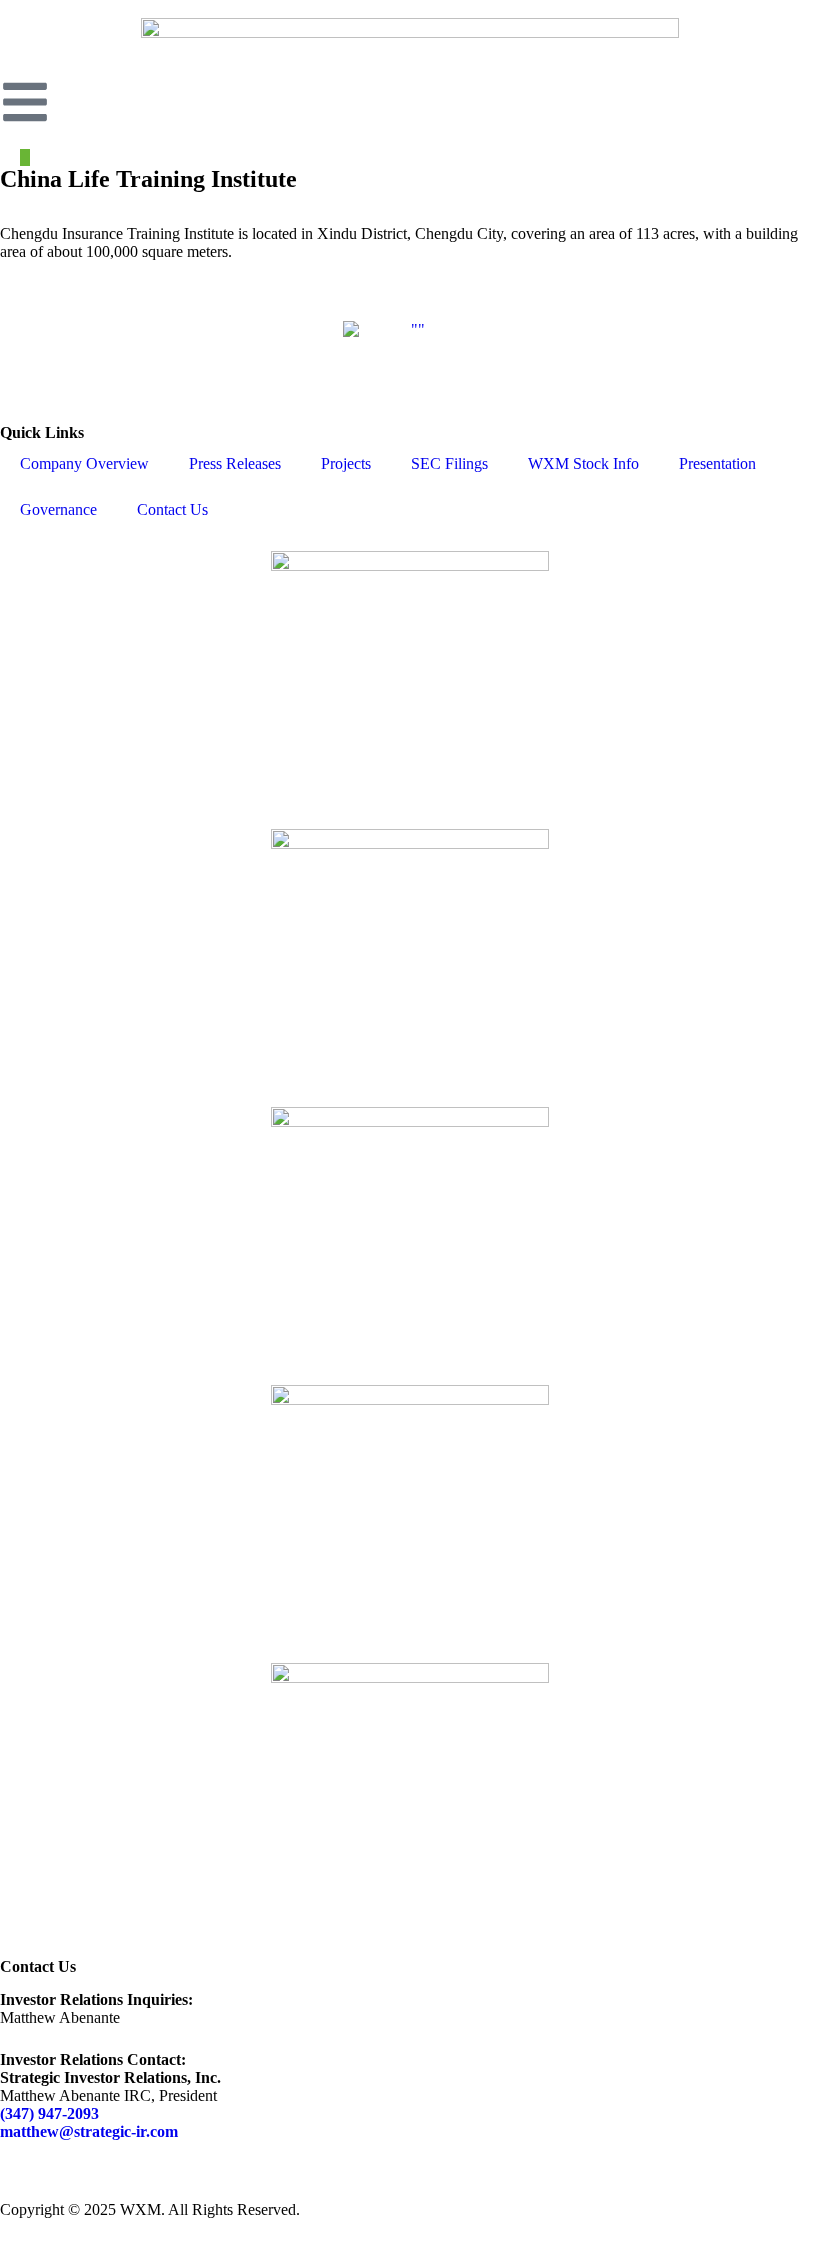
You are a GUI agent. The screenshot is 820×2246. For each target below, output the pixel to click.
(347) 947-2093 (49, 2113)
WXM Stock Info (583, 463)
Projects (346, 463)
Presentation (717, 463)
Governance (58, 509)
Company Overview (84, 463)
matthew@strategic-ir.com (89, 2131)
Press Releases (235, 463)
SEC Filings (449, 463)
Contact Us (172, 509)
